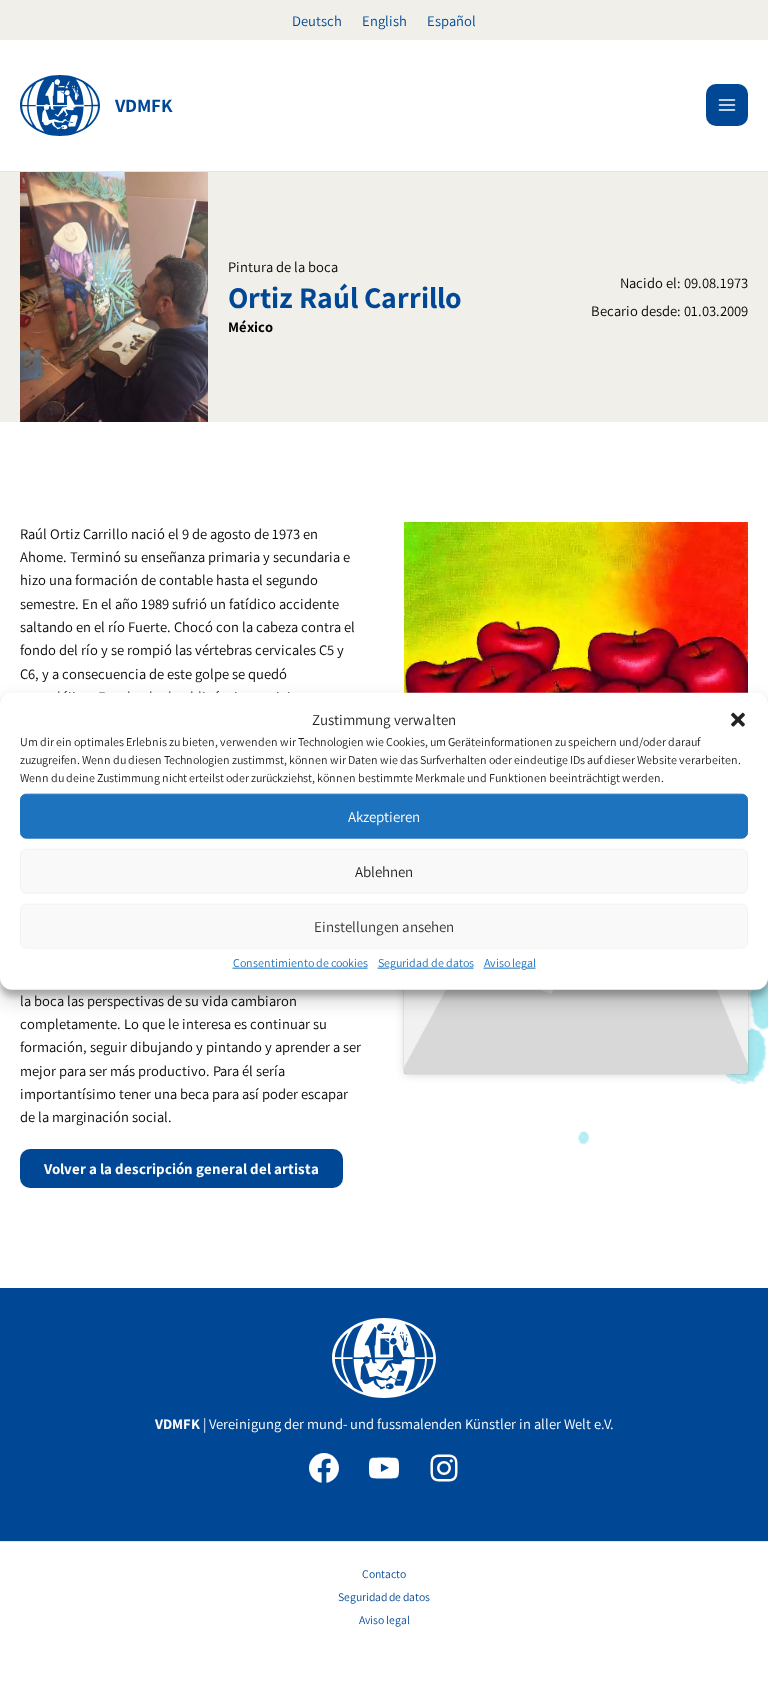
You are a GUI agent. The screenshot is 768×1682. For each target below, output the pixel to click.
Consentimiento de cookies (300, 962)
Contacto (384, 1573)
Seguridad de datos (426, 962)
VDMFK (144, 105)
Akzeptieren (384, 816)
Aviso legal (510, 962)
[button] (738, 719)
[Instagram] (444, 1468)
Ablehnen (384, 871)
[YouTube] (384, 1468)
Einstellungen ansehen (384, 926)
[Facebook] (324, 1468)
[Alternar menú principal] (727, 105)
